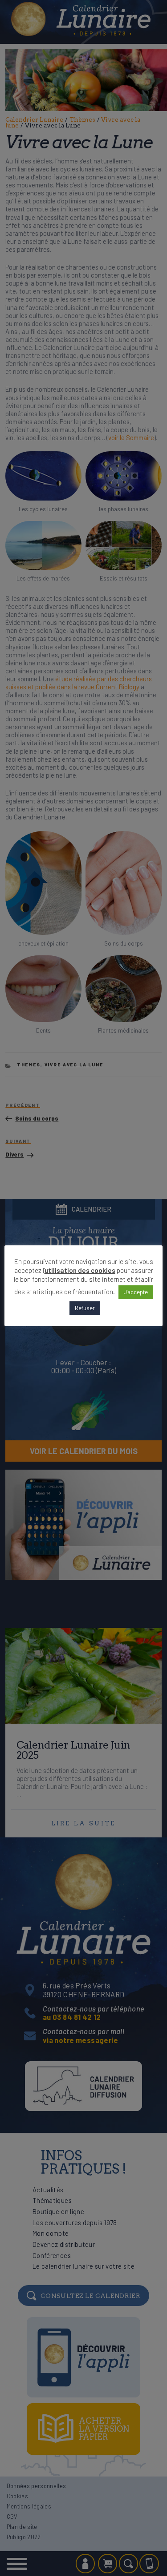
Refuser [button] (85, 1308)
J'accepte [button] (136, 1292)
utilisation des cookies (80, 1270)
